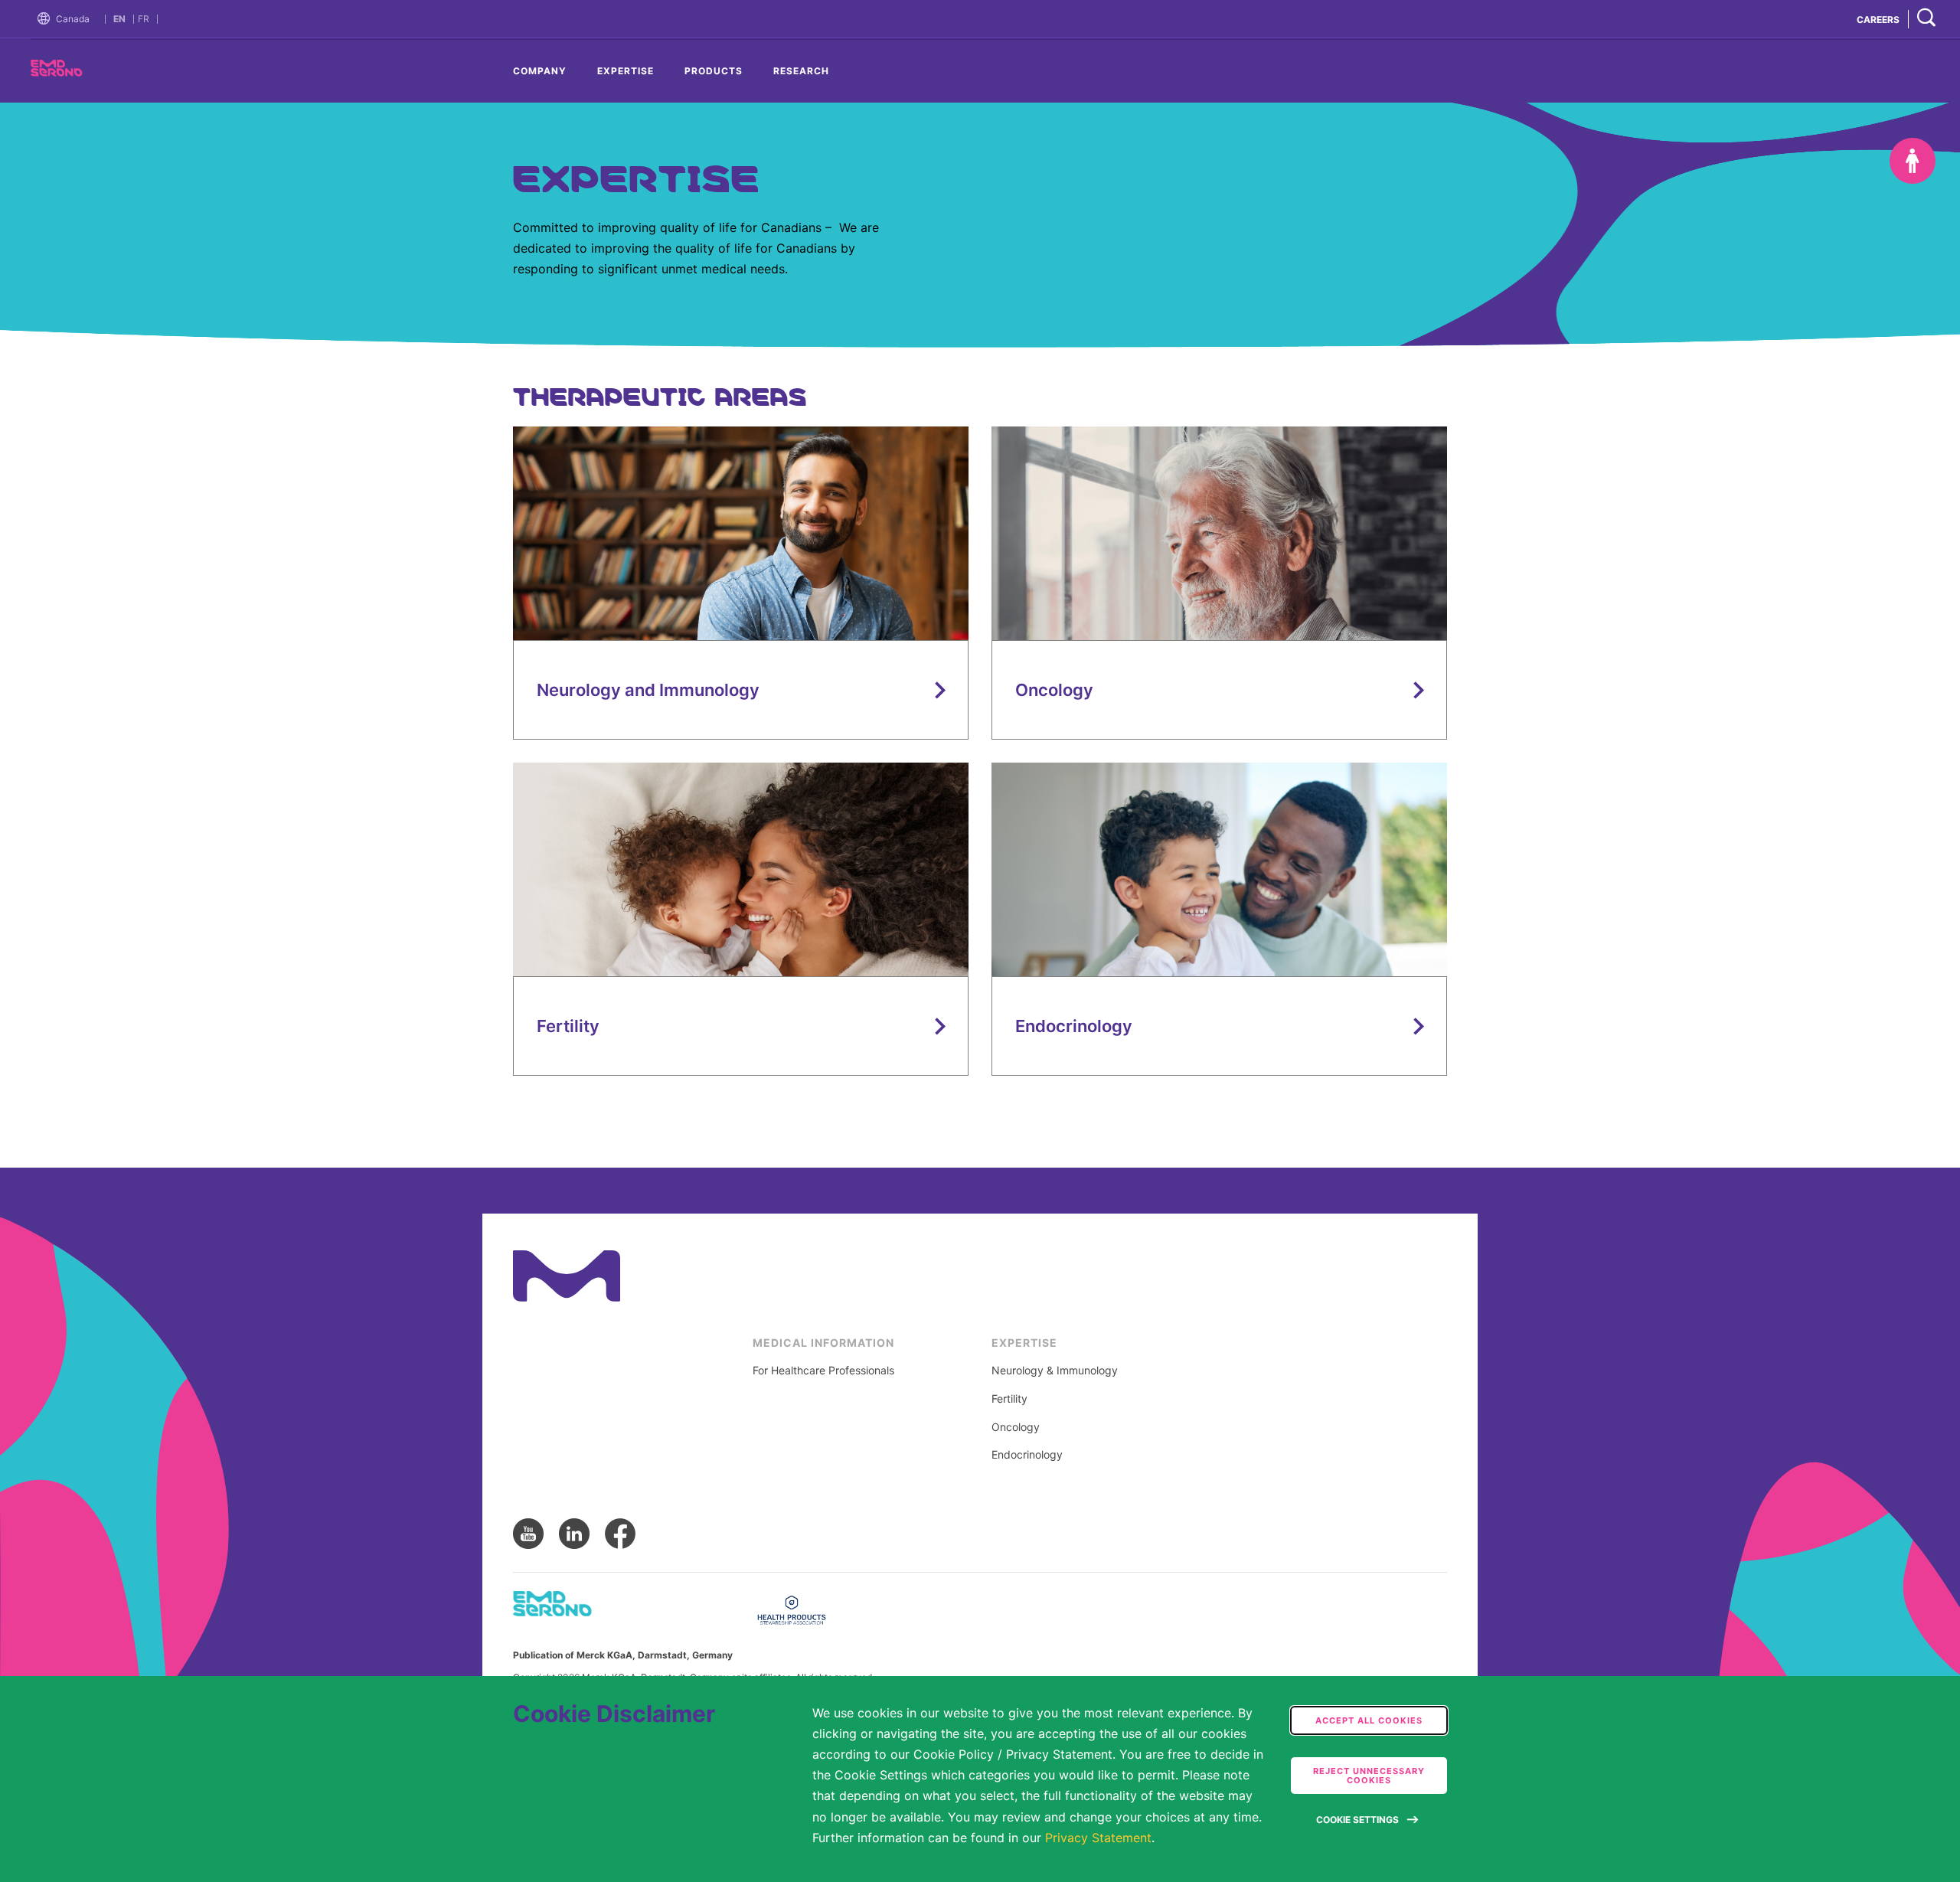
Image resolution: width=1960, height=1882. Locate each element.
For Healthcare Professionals (823, 1371)
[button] (47, 19)
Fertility (1009, 1399)
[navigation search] (1926, 19)
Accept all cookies (1369, 1720)
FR (144, 19)
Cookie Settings (1357, 1820)
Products (714, 71)
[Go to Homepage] (47, 19)
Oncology (1016, 1427)
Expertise (626, 71)
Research (801, 71)
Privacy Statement (1098, 1838)
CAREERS (1878, 20)
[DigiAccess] (1913, 161)
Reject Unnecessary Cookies (1369, 1776)
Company (540, 71)
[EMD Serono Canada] (84, 72)
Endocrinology (1027, 1455)
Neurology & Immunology (1055, 1371)
